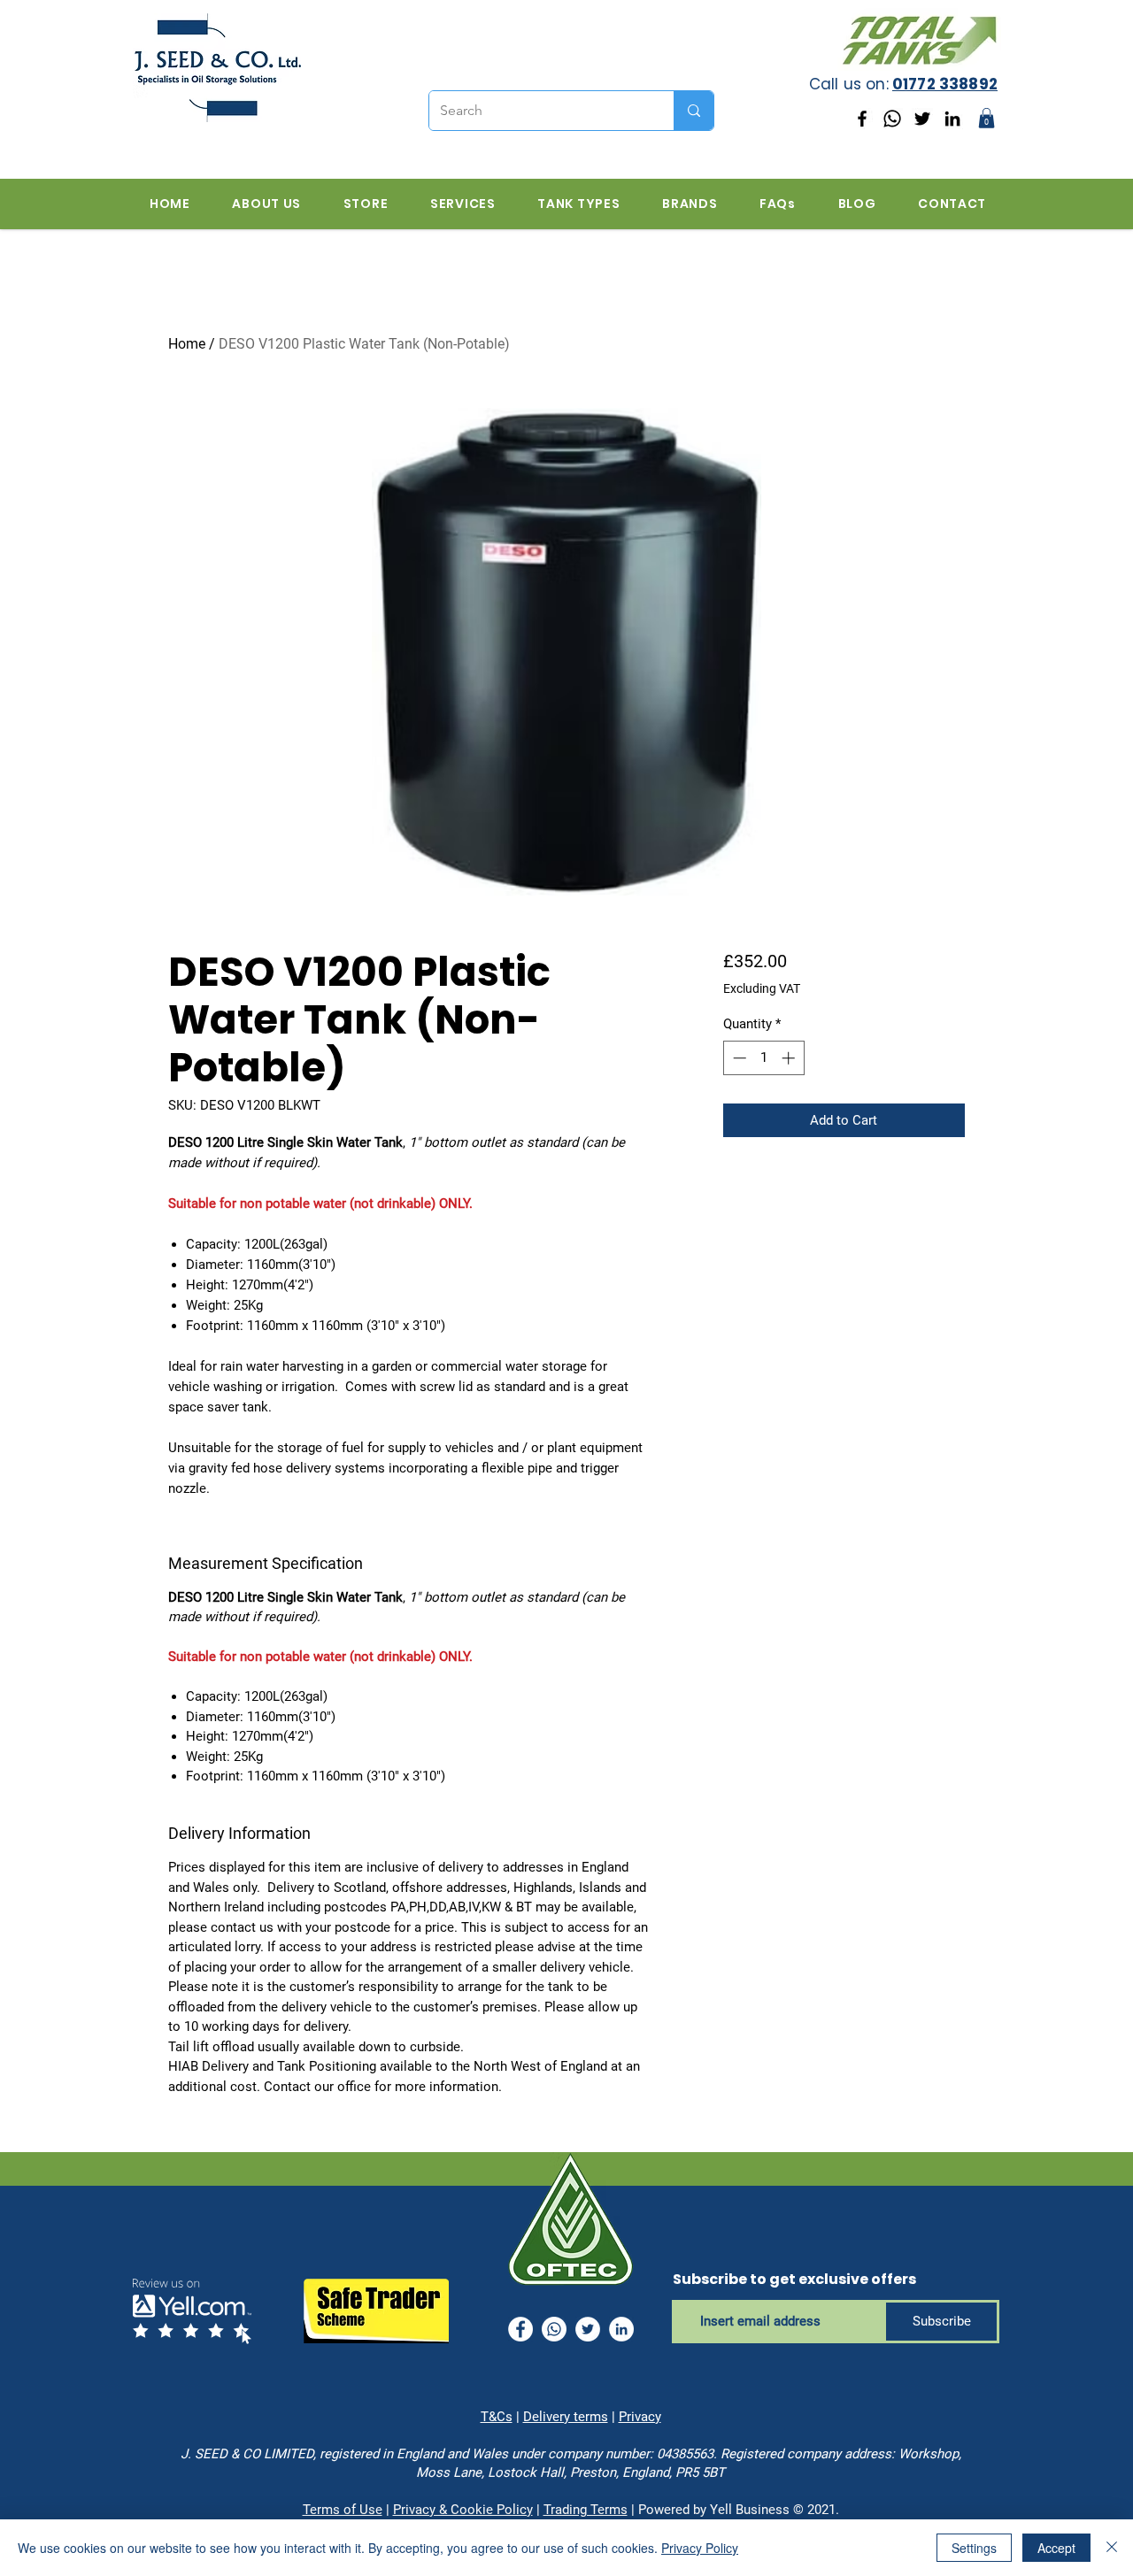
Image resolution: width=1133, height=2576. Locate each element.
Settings (974, 2548)
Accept (1056, 2548)
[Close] (1112, 2548)
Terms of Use (343, 2510)
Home (187, 344)
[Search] (694, 111)
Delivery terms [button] (566, 2417)
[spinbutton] (763, 1058)
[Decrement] (738, 1058)
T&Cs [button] (497, 2417)
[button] (987, 118)
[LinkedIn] (952, 119)
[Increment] (790, 1058)
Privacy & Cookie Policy (463, 2510)
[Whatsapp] (892, 119)
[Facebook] (862, 119)
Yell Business (750, 2510)
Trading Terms (586, 2510)
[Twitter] (922, 119)
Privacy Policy (700, 2548)
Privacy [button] (640, 2417)
